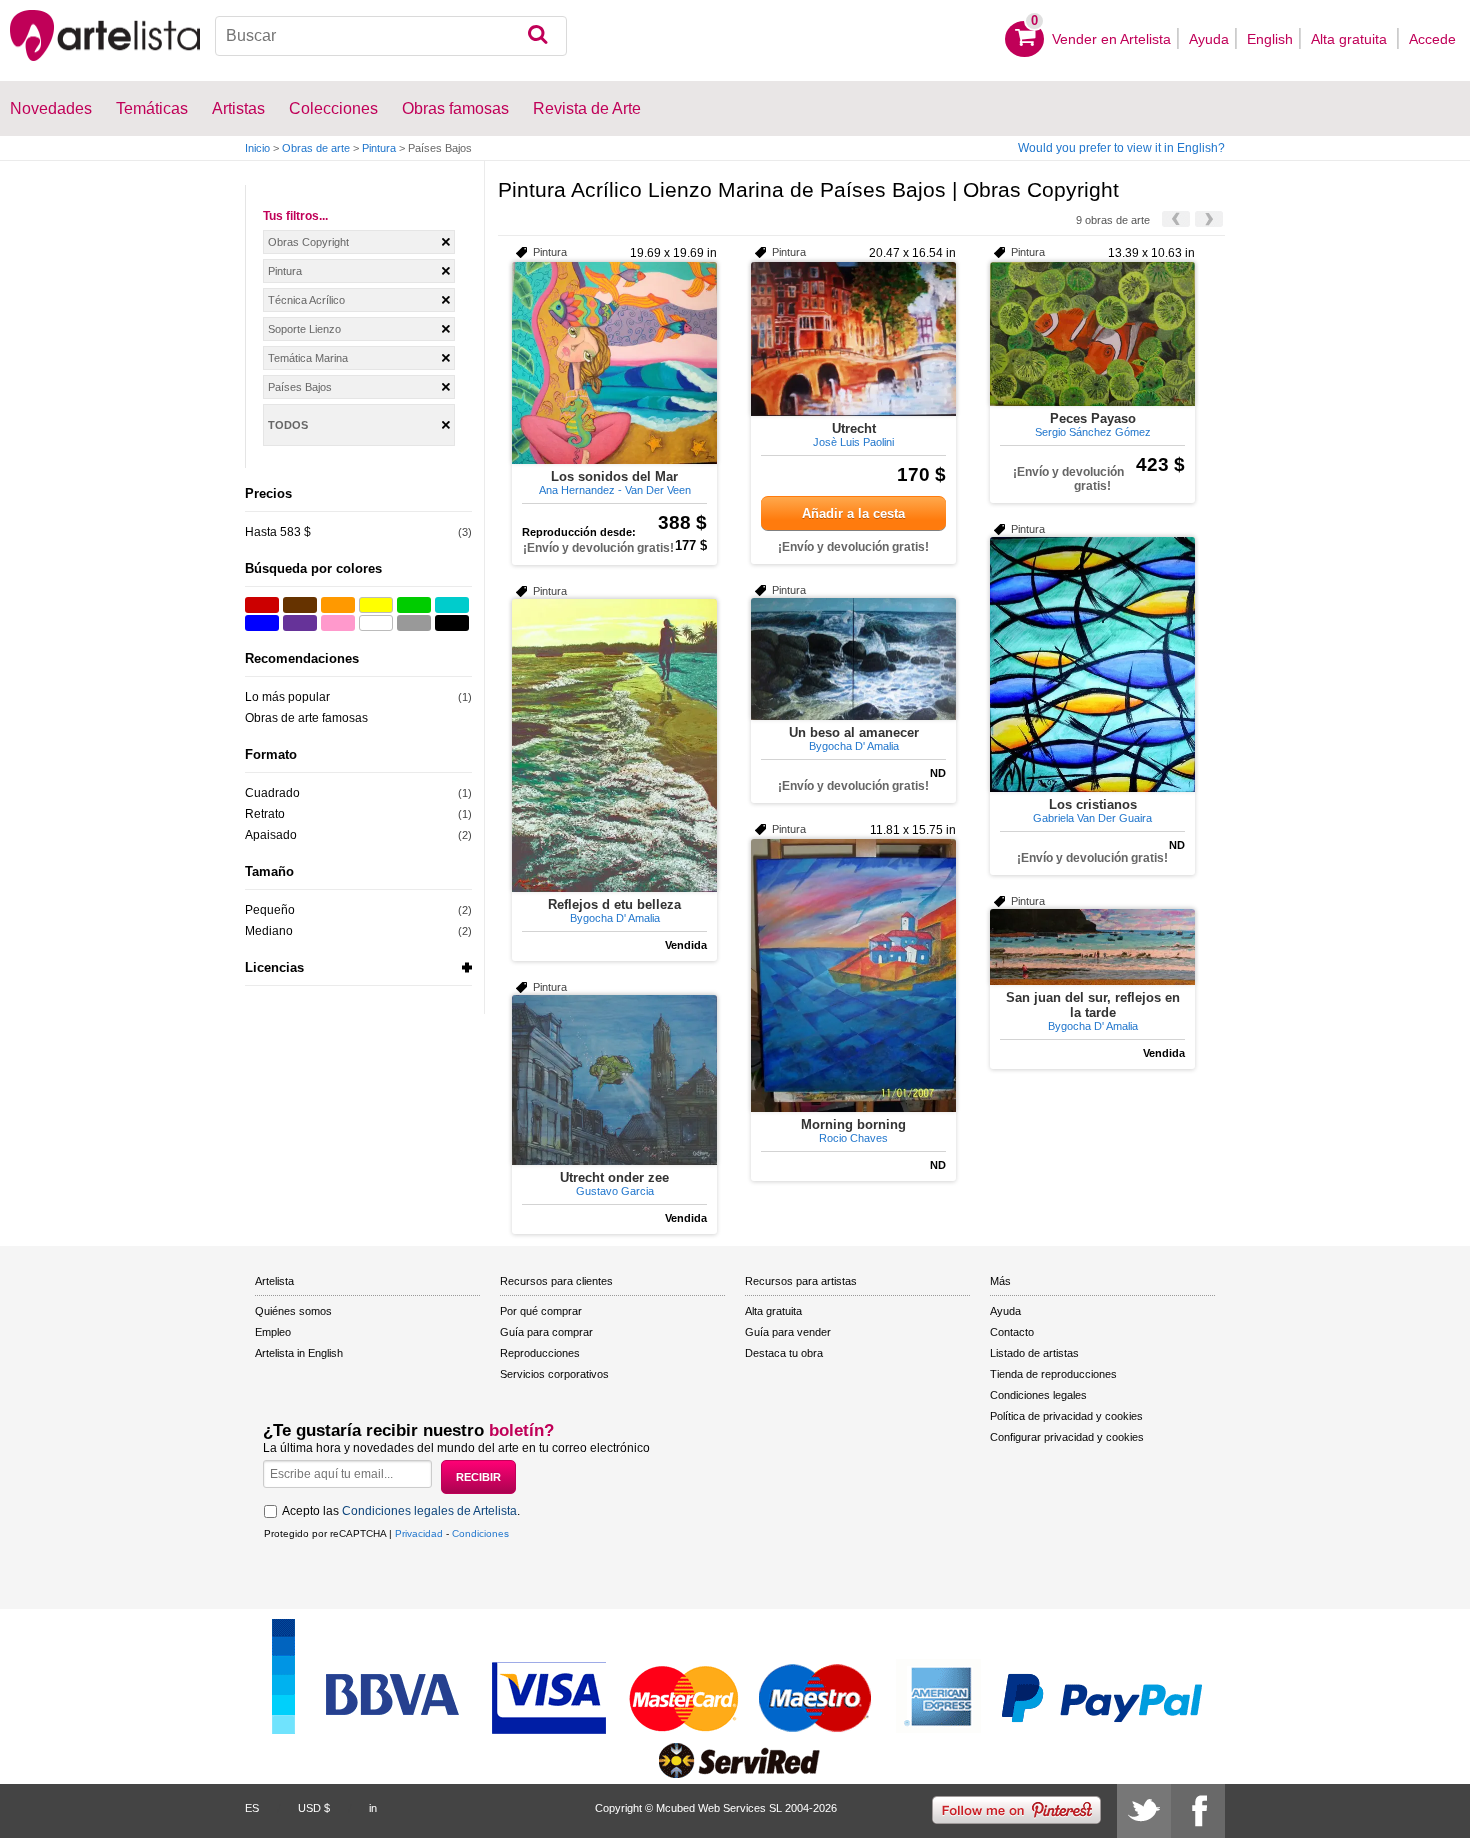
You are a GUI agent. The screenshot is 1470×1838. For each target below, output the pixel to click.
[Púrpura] (300, 623)
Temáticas (152, 108)
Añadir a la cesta (853, 513)
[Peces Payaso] (1092, 334)
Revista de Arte (587, 108)
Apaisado (271, 835)
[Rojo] (262, 605)
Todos (288, 425)
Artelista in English (299, 1353)
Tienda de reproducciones (1053, 1374)
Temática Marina (308, 358)
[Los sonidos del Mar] (614, 363)
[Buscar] (537, 36)
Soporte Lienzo (304, 329)
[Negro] (452, 623)
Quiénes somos (293, 1311)
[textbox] (391, 36)
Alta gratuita (1351, 39)
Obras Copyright (308, 242)
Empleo (273, 1332)
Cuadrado (272, 793)
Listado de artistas (1034, 1353)
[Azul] (262, 623)
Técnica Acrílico (306, 300)
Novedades (51, 108)
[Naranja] (338, 605)
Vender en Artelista (1111, 39)
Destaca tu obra (784, 1353)
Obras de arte (316, 148)
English (1270, 39)
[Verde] (414, 605)
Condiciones (480, 1533)
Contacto (1012, 1332)
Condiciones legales (1038, 1395)
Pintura (379, 148)
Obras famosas (455, 108)
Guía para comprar (546, 1332)
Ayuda (1209, 39)
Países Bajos (300, 387)
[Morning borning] (853, 975)
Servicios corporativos (554, 1374)
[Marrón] (300, 605)
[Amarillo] (376, 605)
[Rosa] (338, 623)
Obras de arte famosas (306, 718)
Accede (1432, 39)
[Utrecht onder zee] (614, 1080)
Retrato (265, 814)
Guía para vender (788, 1332)
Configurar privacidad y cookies (1067, 1437)
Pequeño (270, 910)
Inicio (257, 148)
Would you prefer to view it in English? (1121, 148)
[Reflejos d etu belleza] (614, 745)
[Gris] (414, 623)
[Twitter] (1144, 1811)
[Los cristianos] (1092, 664)
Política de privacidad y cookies (1066, 1416)
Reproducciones (540, 1353)
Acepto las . (401, 1511)
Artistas (238, 108)
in (373, 1808)
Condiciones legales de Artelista (429, 1511)
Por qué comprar (541, 1311)
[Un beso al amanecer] (853, 659)
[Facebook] (1198, 1811)
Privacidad (419, 1533)
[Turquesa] (452, 605)
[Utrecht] (853, 339)
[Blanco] (376, 623)
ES (252, 1808)
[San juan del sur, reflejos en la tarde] (1092, 947)
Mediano (269, 931)
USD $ (314, 1808)
